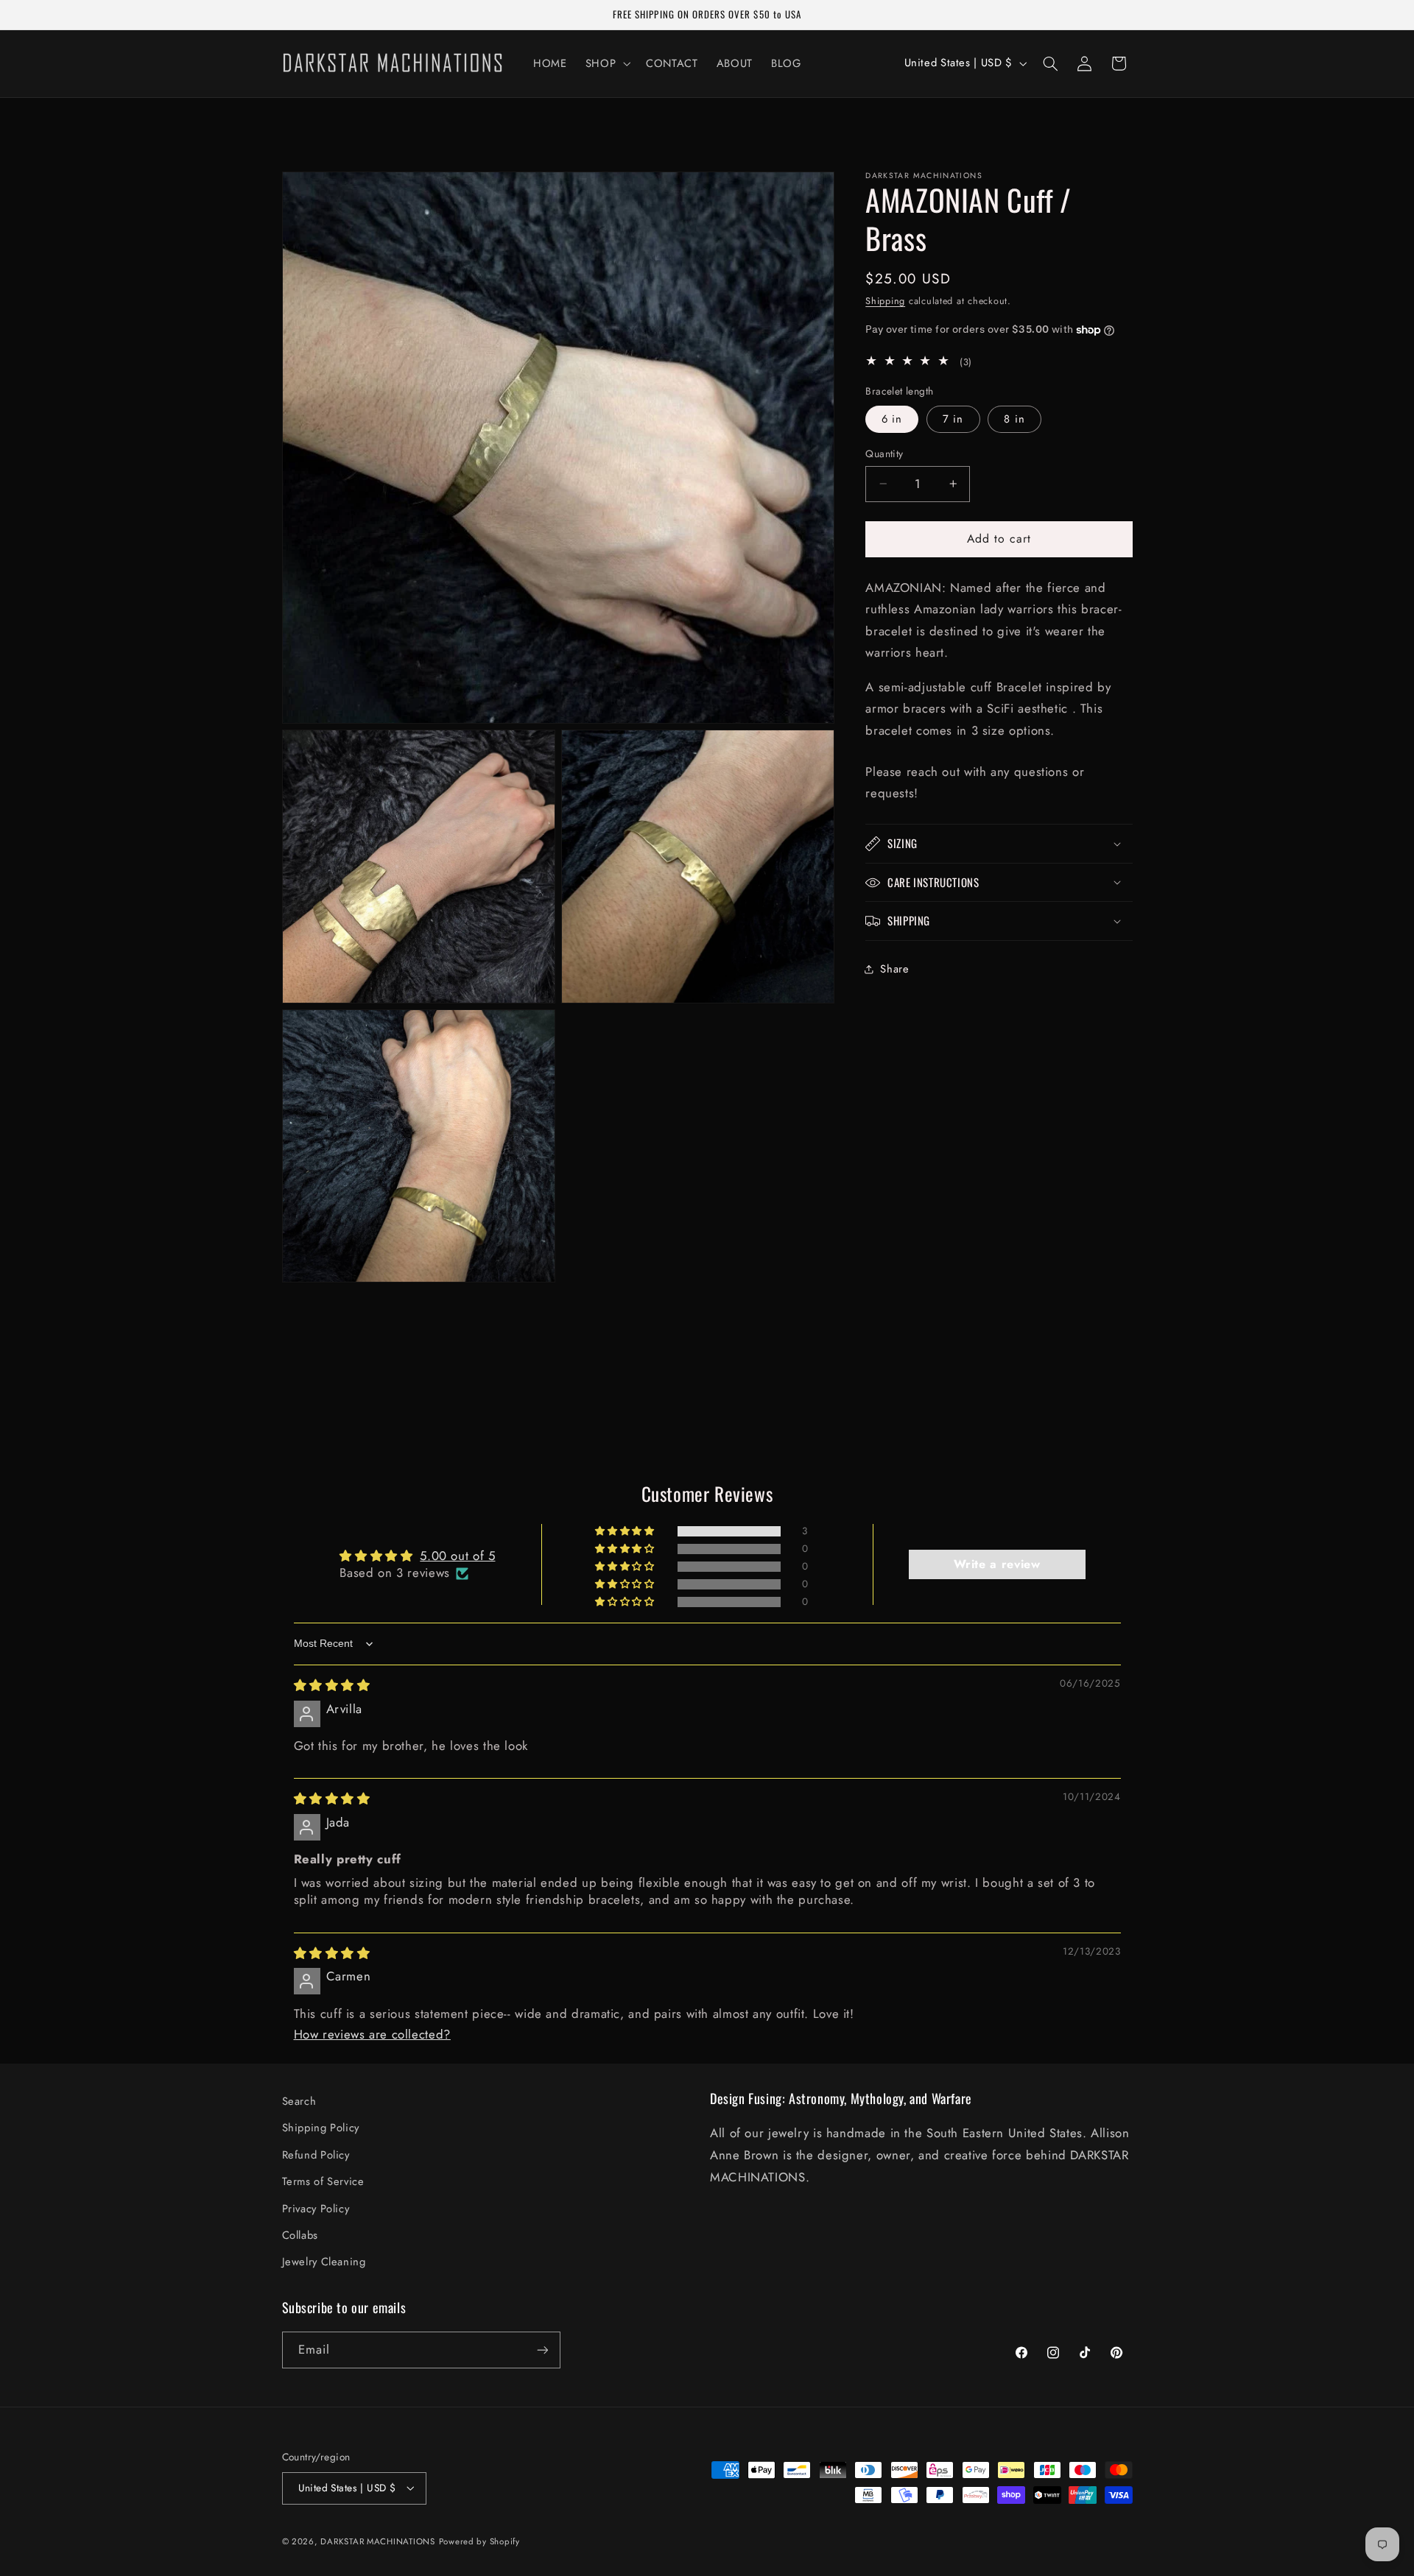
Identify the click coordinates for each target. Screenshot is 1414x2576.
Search (299, 2101)
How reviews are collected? (372, 2034)
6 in (892, 419)
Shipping (885, 301)
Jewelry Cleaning (324, 2262)
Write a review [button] (997, 1564)
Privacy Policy (316, 2209)
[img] (332, 1685)
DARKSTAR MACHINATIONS (377, 2541)
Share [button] (894, 969)
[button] (606, 63)
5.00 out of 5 (457, 1556)
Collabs (300, 2235)
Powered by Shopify (479, 2541)
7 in (953, 419)
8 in (1014, 419)
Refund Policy (316, 2155)
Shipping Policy (321, 2128)
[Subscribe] (542, 2350)
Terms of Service (323, 2181)
